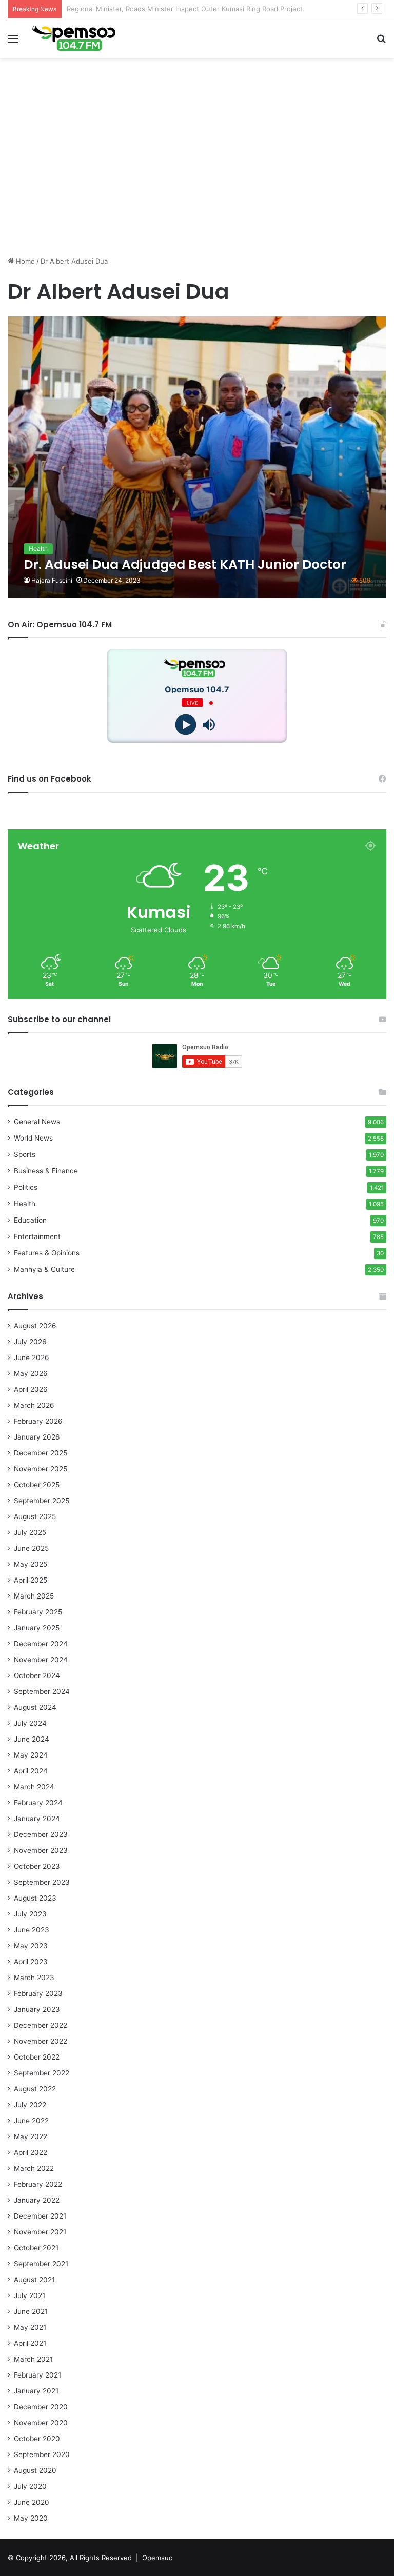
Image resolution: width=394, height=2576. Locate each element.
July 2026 (30, 1342)
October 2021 (36, 2248)
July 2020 (30, 2486)
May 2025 (31, 1564)
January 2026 (37, 1437)
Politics (26, 1187)
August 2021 (34, 2280)
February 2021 (37, 2375)
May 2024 (31, 1755)
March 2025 (34, 1596)
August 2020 (35, 2470)
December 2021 (40, 2216)
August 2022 (35, 2089)
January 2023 (37, 2009)
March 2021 (33, 2359)
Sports (25, 1154)
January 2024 (37, 1819)
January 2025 (37, 1628)
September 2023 (42, 1882)
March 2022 (34, 2168)
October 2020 (37, 2439)
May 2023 (31, 1946)
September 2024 (42, 1691)
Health (25, 1204)
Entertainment (37, 1236)
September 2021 (41, 2264)
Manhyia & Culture (44, 1269)
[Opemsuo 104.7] (74, 38)
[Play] (185, 725)
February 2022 (38, 2184)
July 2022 (30, 2105)
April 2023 (31, 1962)
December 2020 (41, 2407)
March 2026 (34, 1405)
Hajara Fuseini (52, 580)
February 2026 (38, 1421)
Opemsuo (157, 2558)
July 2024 (30, 1723)
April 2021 (30, 2343)
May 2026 (31, 1373)
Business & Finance (46, 1171)
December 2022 (41, 2025)
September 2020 (42, 2454)
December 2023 (41, 1834)
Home (24, 261)
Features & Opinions (47, 1253)
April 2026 (31, 1389)
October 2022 (37, 2057)
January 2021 (36, 2391)
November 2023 (41, 1850)
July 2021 (29, 2295)
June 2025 (31, 1548)
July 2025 (30, 1532)
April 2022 (31, 2152)
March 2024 (34, 1787)
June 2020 (32, 2502)
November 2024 (41, 1660)
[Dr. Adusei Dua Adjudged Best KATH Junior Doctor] (197, 457)
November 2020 (41, 2423)
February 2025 (38, 1612)
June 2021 (31, 2311)
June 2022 (31, 2121)
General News (37, 1122)
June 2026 (32, 1357)
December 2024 (41, 1644)
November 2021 (40, 2232)
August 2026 (35, 1326)
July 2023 (30, 1914)
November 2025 (41, 1469)
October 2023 (37, 1866)
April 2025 (31, 1580)
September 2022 (42, 2073)
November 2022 (41, 2041)
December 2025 (41, 1453)
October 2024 (37, 1675)
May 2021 (30, 2327)
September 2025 (42, 1501)
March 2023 (34, 1978)
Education (30, 1220)
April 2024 (31, 1771)
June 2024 (32, 1739)
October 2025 (37, 1485)
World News (33, 1138)
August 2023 (35, 1898)
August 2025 (35, 1516)
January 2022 (37, 2200)
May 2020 (31, 2518)
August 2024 (35, 1707)
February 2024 (38, 1803)
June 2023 (32, 1930)
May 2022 (31, 2136)
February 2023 (38, 1993)
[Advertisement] (197, 176)
